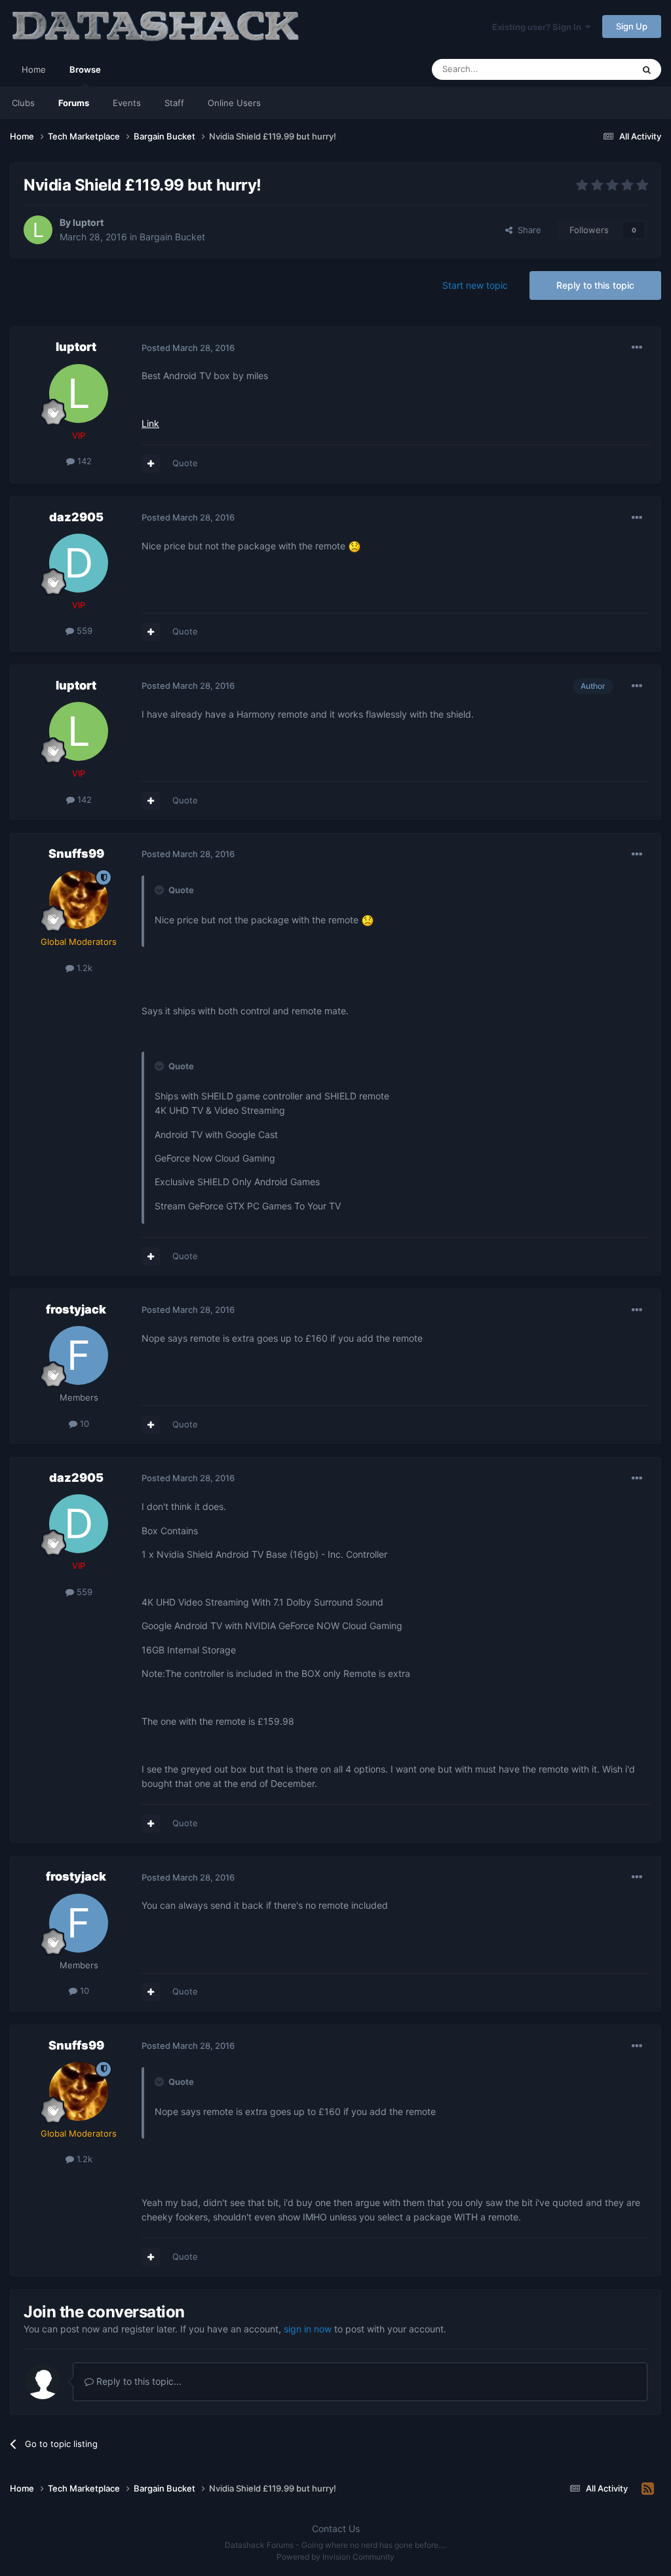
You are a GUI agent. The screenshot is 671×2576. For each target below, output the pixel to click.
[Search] (647, 69)
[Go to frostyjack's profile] (79, 1355)
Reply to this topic (595, 285)
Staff (174, 103)
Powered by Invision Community (335, 2557)
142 (83, 461)
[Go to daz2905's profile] (79, 563)
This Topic (596, 69)
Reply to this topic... (138, 2381)
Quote (185, 463)
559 (83, 631)
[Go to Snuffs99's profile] (79, 900)
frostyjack (76, 1309)
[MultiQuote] (151, 464)
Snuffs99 (76, 854)
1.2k (83, 968)
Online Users (234, 103)
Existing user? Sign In (539, 27)
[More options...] (637, 348)
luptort (88, 222)
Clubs (23, 103)
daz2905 (76, 517)
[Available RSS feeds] (648, 2489)
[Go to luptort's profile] (38, 230)
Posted (188, 348)
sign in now (308, 2329)
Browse (85, 69)
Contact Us (336, 2529)
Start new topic (475, 285)
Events (127, 103)
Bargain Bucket (172, 237)
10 (83, 1424)
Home (34, 69)
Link (150, 423)
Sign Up (632, 26)
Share (527, 230)
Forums (74, 103)
